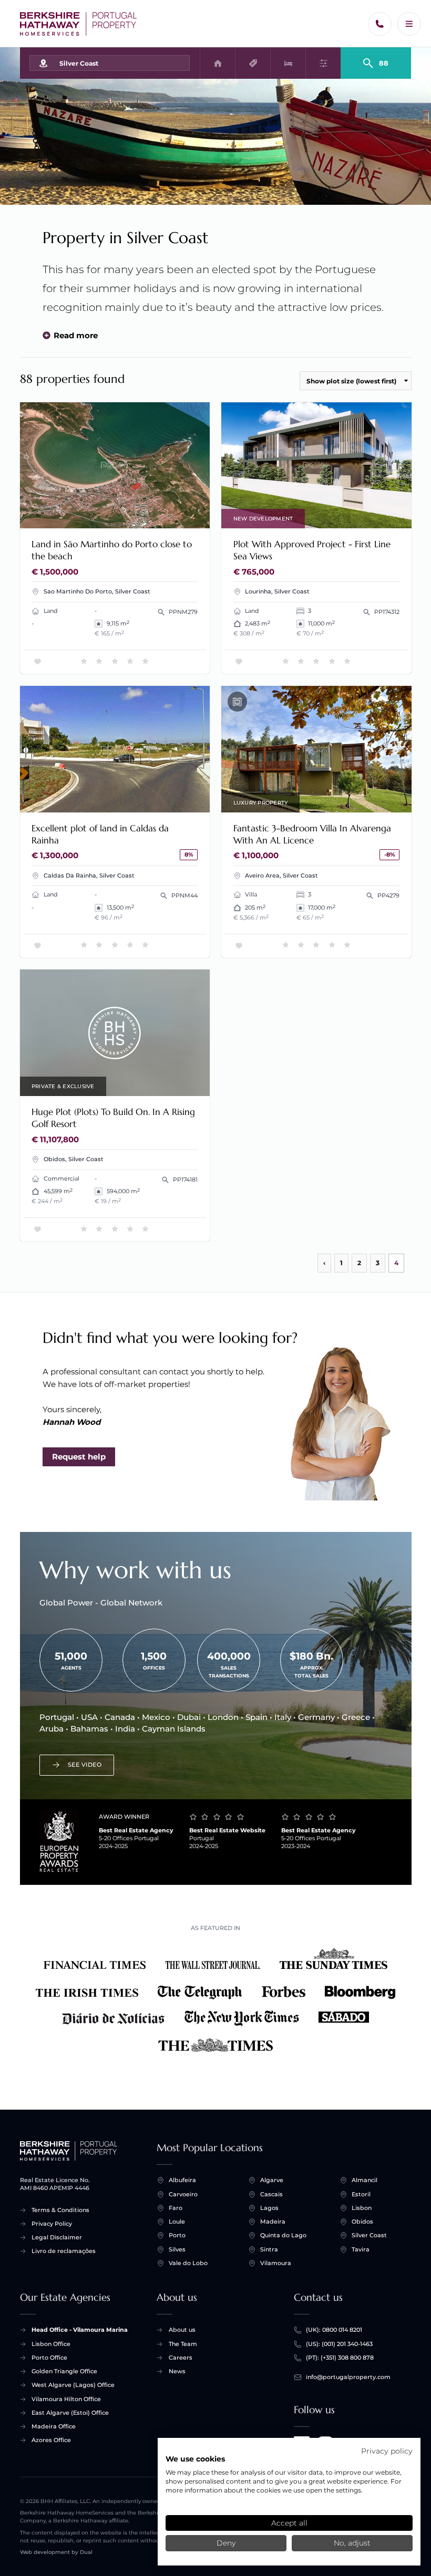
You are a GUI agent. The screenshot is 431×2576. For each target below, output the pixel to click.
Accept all (289, 2523)
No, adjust (352, 2543)
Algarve (272, 2180)
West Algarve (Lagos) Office (73, 2385)
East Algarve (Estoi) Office (70, 2413)
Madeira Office (54, 2426)
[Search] (376, 59)
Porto (177, 2235)
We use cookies (195, 2459)
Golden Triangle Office (64, 2371)
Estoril (361, 2194)
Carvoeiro (183, 2194)
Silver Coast (369, 2235)
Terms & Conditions (60, 2210)
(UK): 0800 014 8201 (334, 2330)
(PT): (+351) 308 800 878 (340, 2358)
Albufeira (182, 2180)
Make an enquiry (166, 515)
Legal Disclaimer (57, 2237)
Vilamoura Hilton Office (66, 2399)
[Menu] (409, 24)
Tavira (361, 2249)
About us (182, 2330)
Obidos (362, 2222)
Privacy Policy (52, 2224)
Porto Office (49, 2358)
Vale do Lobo (188, 2263)
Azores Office (51, 2440)
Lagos (269, 2208)
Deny (226, 2543)
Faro (176, 2208)
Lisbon (362, 2208)
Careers (181, 2358)
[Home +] (79, 24)
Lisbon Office (51, 2344)
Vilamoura (276, 2263)
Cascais (271, 2194)
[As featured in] (216, 2001)
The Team (183, 2344)
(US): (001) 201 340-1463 (339, 2344)
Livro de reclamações (64, 2251)
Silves (177, 2249)
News (177, 2371)
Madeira (273, 2222)
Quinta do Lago (283, 2235)
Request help (79, 1457)
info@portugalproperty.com (348, 2377)
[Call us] (380, 24)
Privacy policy (387, 2451)
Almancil (365, 2180)
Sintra (269, 2249)
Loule (177, 2222)
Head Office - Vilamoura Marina (80, 2330)
